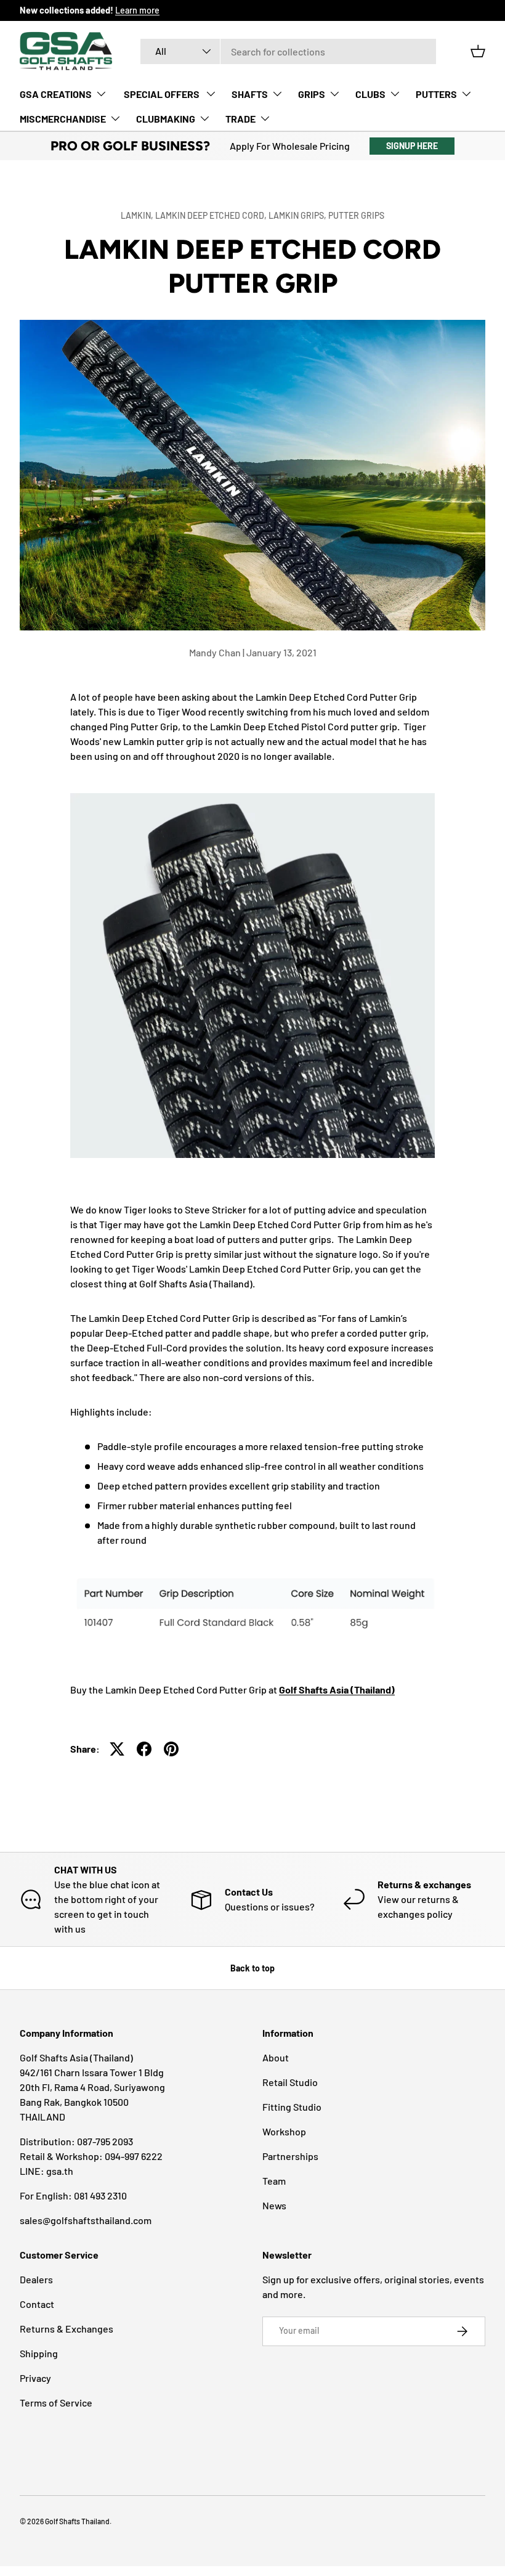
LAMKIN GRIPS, (298, 215)
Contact (37, 2304)
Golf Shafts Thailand (77, 2521)
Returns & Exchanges (67, 2329)
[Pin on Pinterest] (171, 1749)
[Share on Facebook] (144, 1749)
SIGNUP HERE (412, 146)
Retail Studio (290, 2082)
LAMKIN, (138, 215)
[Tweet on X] (117, 1749)
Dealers (36, 2279)
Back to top (252, 1968)
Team (274, 2181)
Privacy (35, 2378)
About (276, 2057)
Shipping (39, 2353)
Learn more (137, 10)
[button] (478, 51)
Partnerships (290, 2156)
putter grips (356, 215)
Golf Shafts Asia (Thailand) (337, 1689)
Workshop (284, 2131)
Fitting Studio (292, 2107)
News (274, 2205)
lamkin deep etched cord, (212, 215)
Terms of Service (56, 2403)
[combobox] (288, 51)
